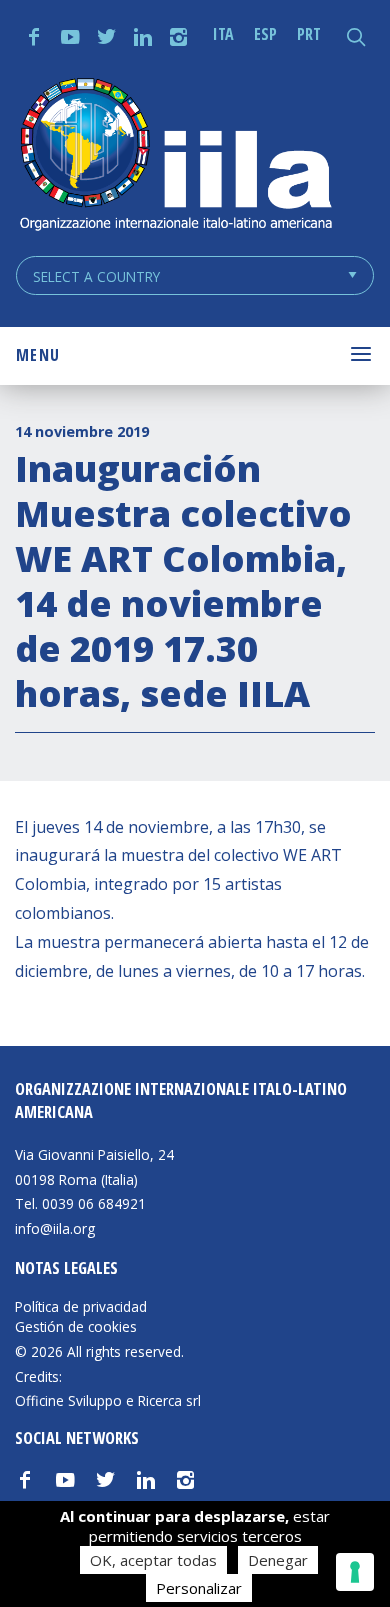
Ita (223, 34)
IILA (175, 156)
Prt (309, 34)
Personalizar (199, 1588)
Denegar (278, 1560)
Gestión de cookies (76, 1327)
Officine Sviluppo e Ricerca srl (108, 1400)
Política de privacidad (81, 1307)
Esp (265, 34)
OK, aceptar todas (153, 1560)
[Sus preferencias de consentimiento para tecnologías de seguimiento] (355, 1572)
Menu (38, 355)
